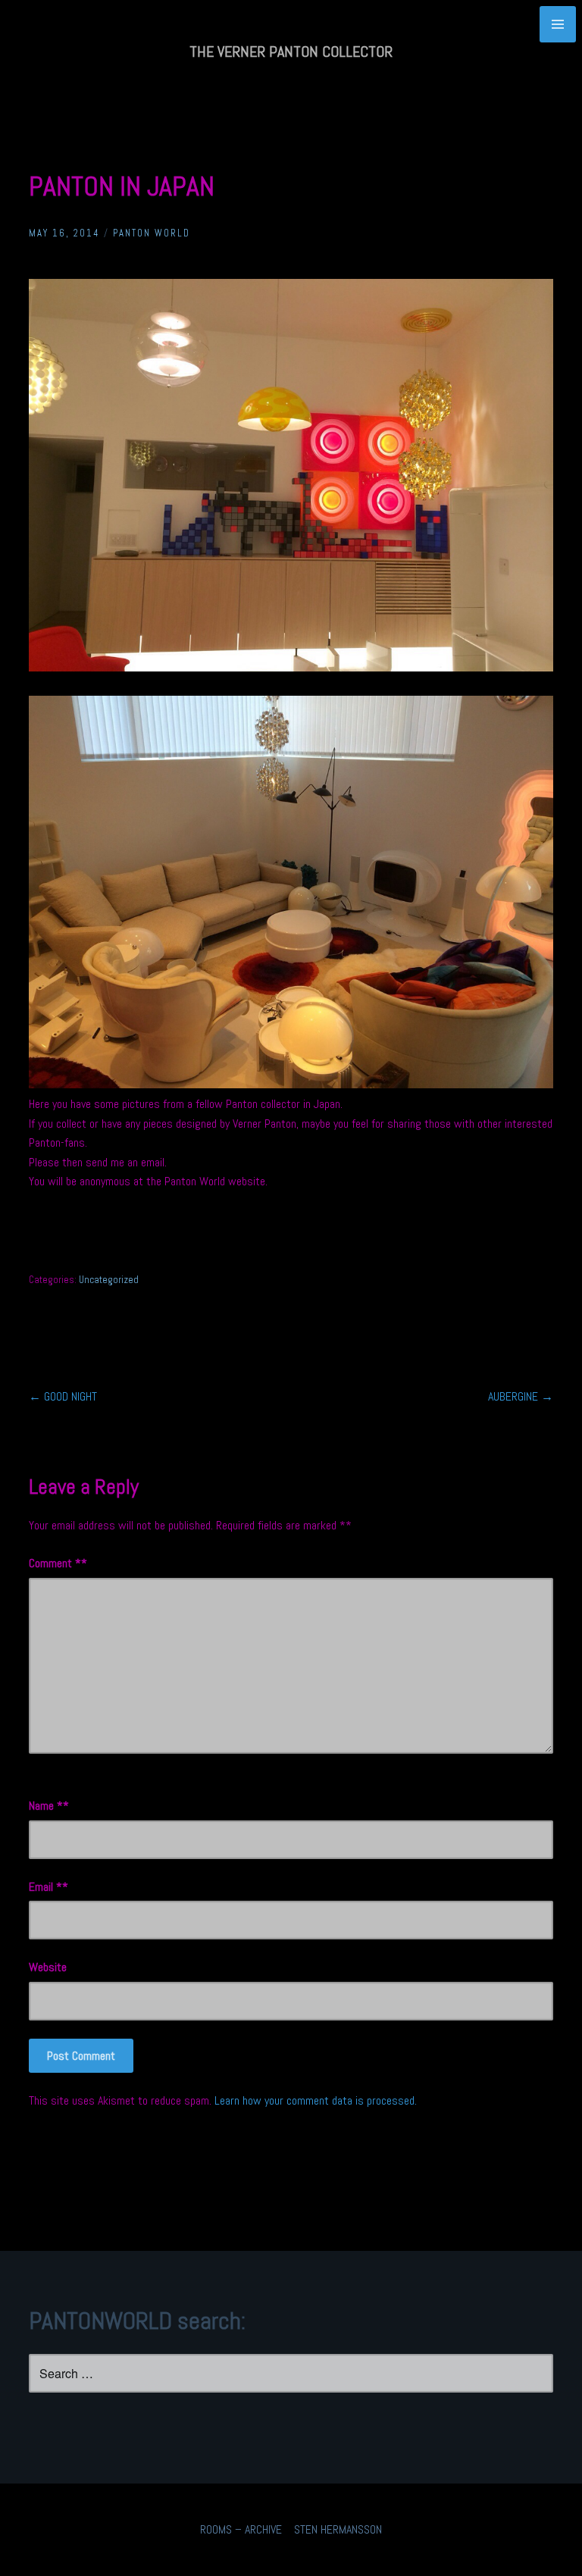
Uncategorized (109, 1280)
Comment (55, 1563)
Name (46, 1806)
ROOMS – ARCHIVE (241, 2529)
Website (48, 1967)
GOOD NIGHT (63, 1396)
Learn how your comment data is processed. (316, 2100)
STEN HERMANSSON (338, 2529)
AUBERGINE (521, 1396)
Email (45, 1887)
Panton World (152, 233)
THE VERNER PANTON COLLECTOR (291, 52)
